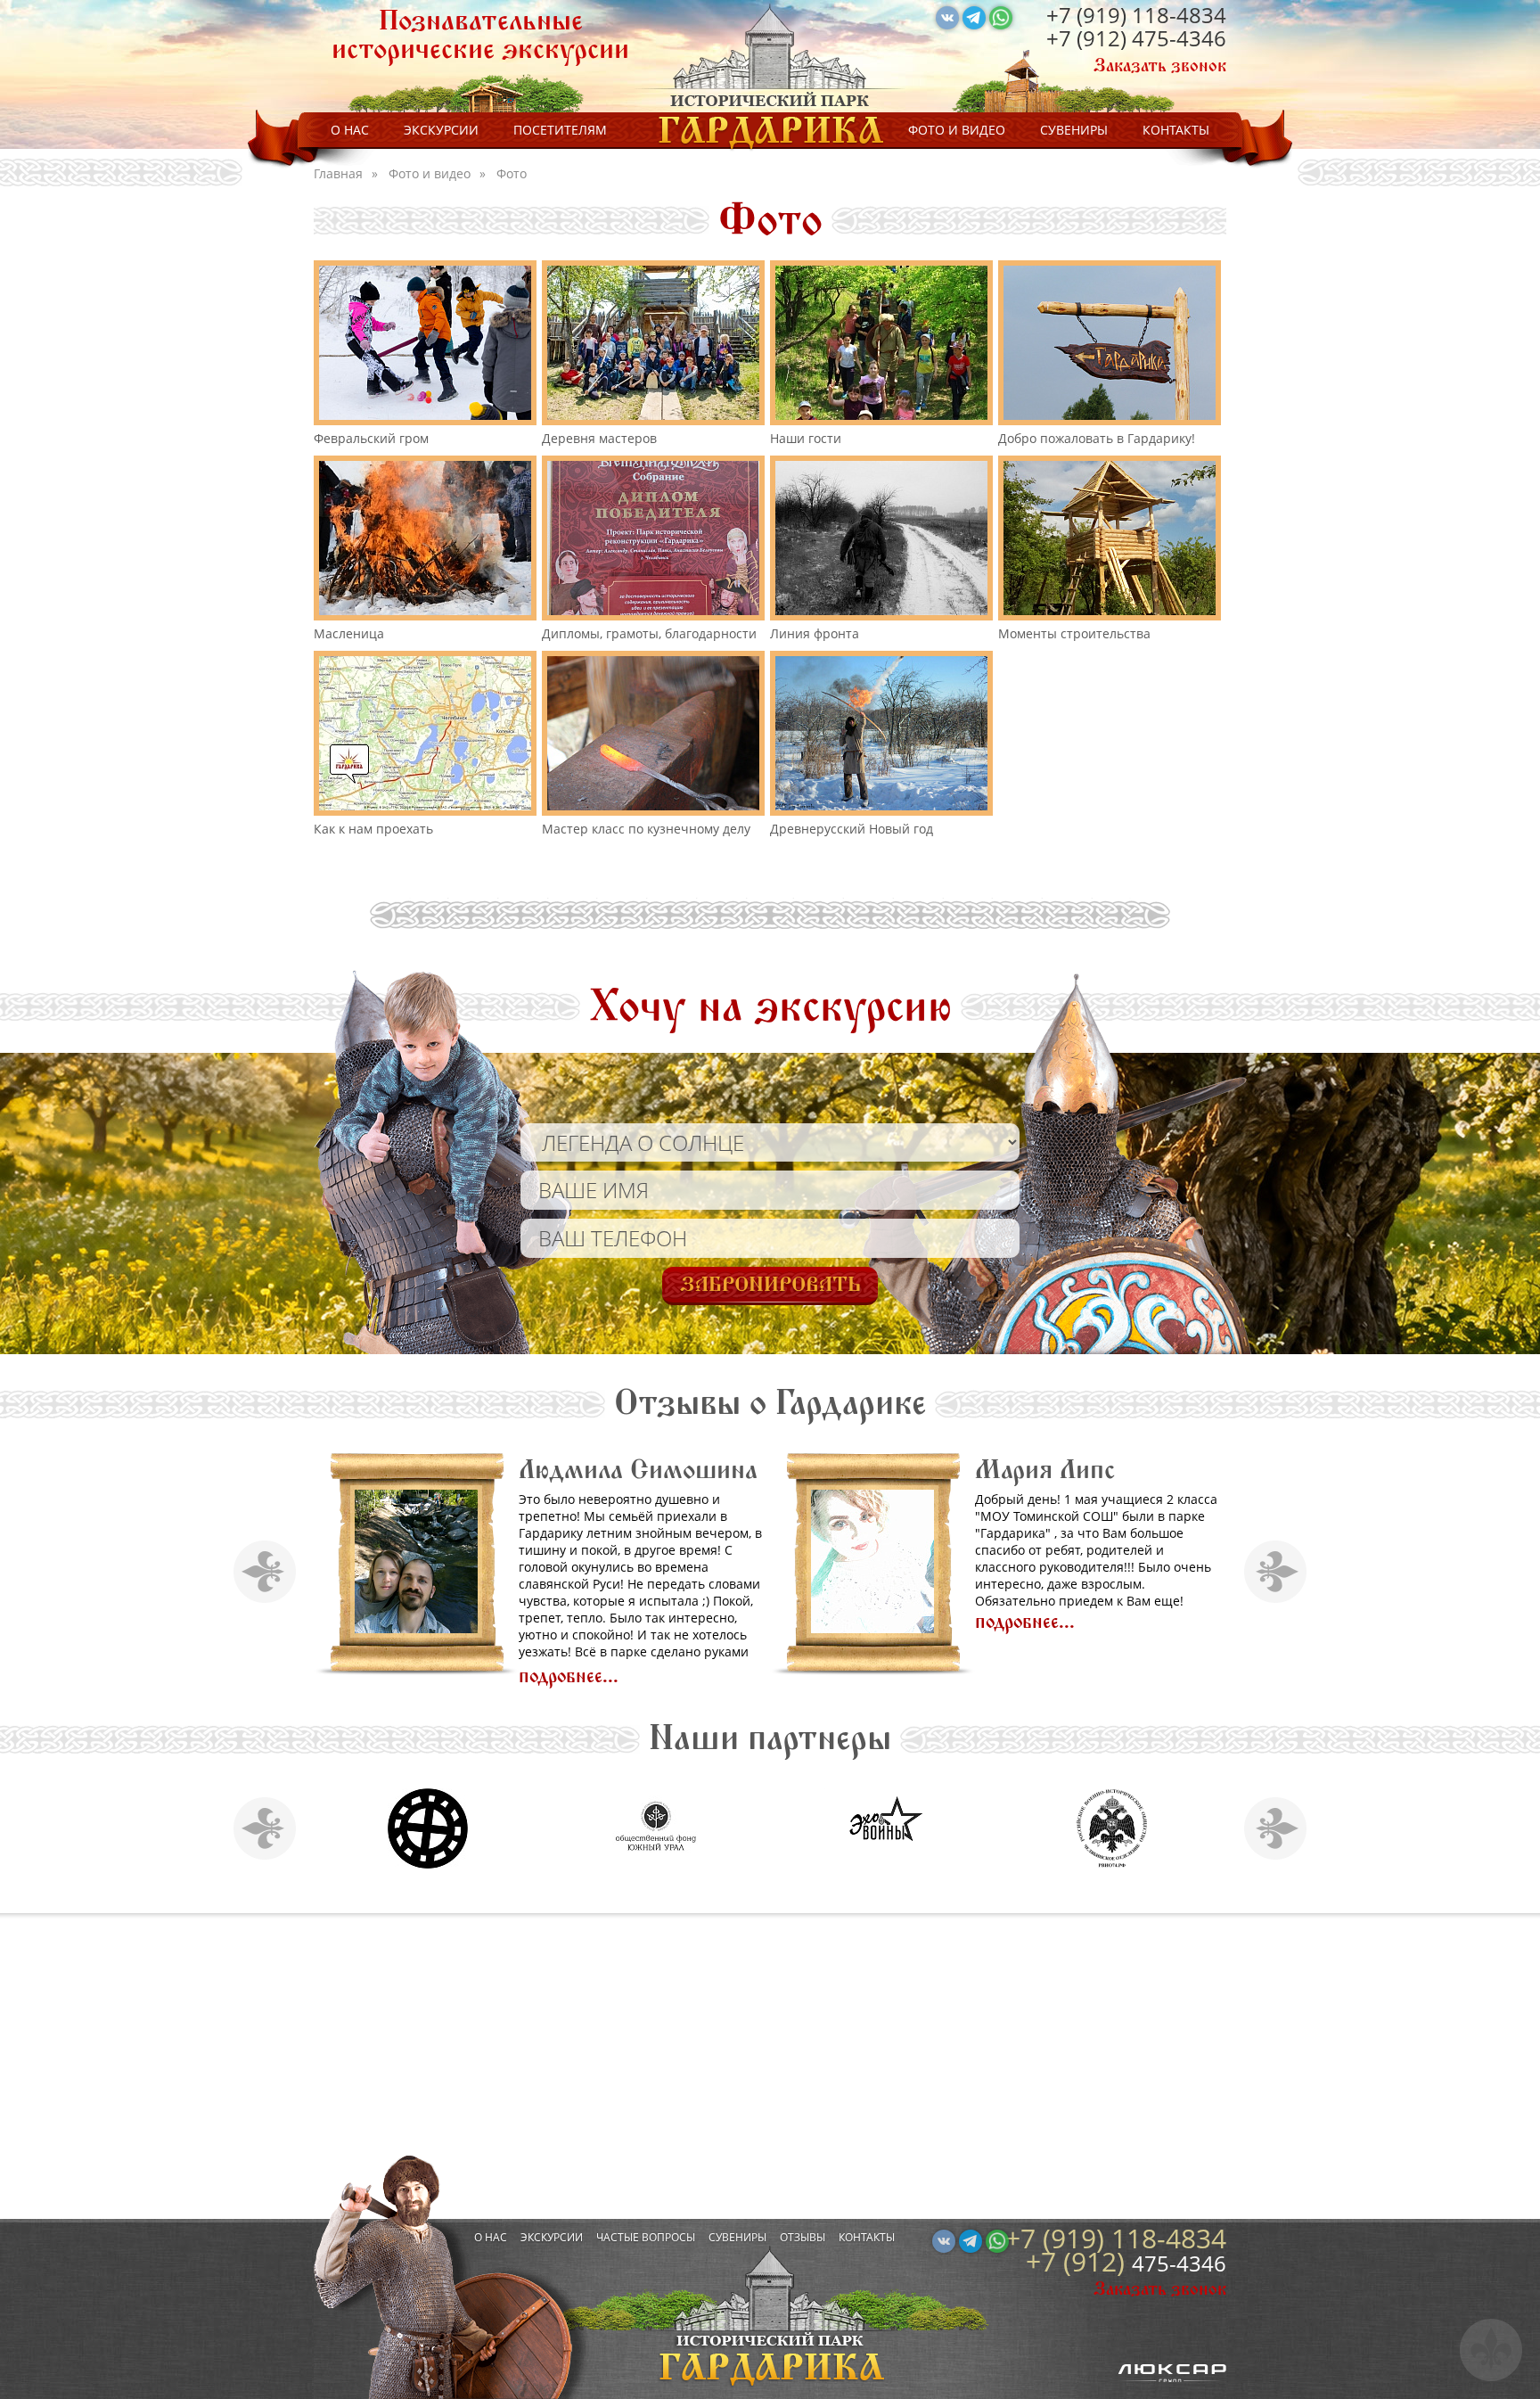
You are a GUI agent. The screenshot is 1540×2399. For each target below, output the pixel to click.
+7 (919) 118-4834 (1136, 15)
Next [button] (1276, 1571)
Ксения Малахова (955, 1470)
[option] (422, 1569)
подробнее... (448, 1622)
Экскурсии (441, 130)
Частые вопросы (646, 2237)
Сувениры (1074, 130)
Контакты (1176, 130)
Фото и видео (957, 130)
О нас (350, 130)
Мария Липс (468, 1470)
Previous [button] (265, 1571)
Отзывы (803, 2237)
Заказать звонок (1160, 66)
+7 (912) (1089, 38)
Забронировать (770, 1285)
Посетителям (560, 130)
